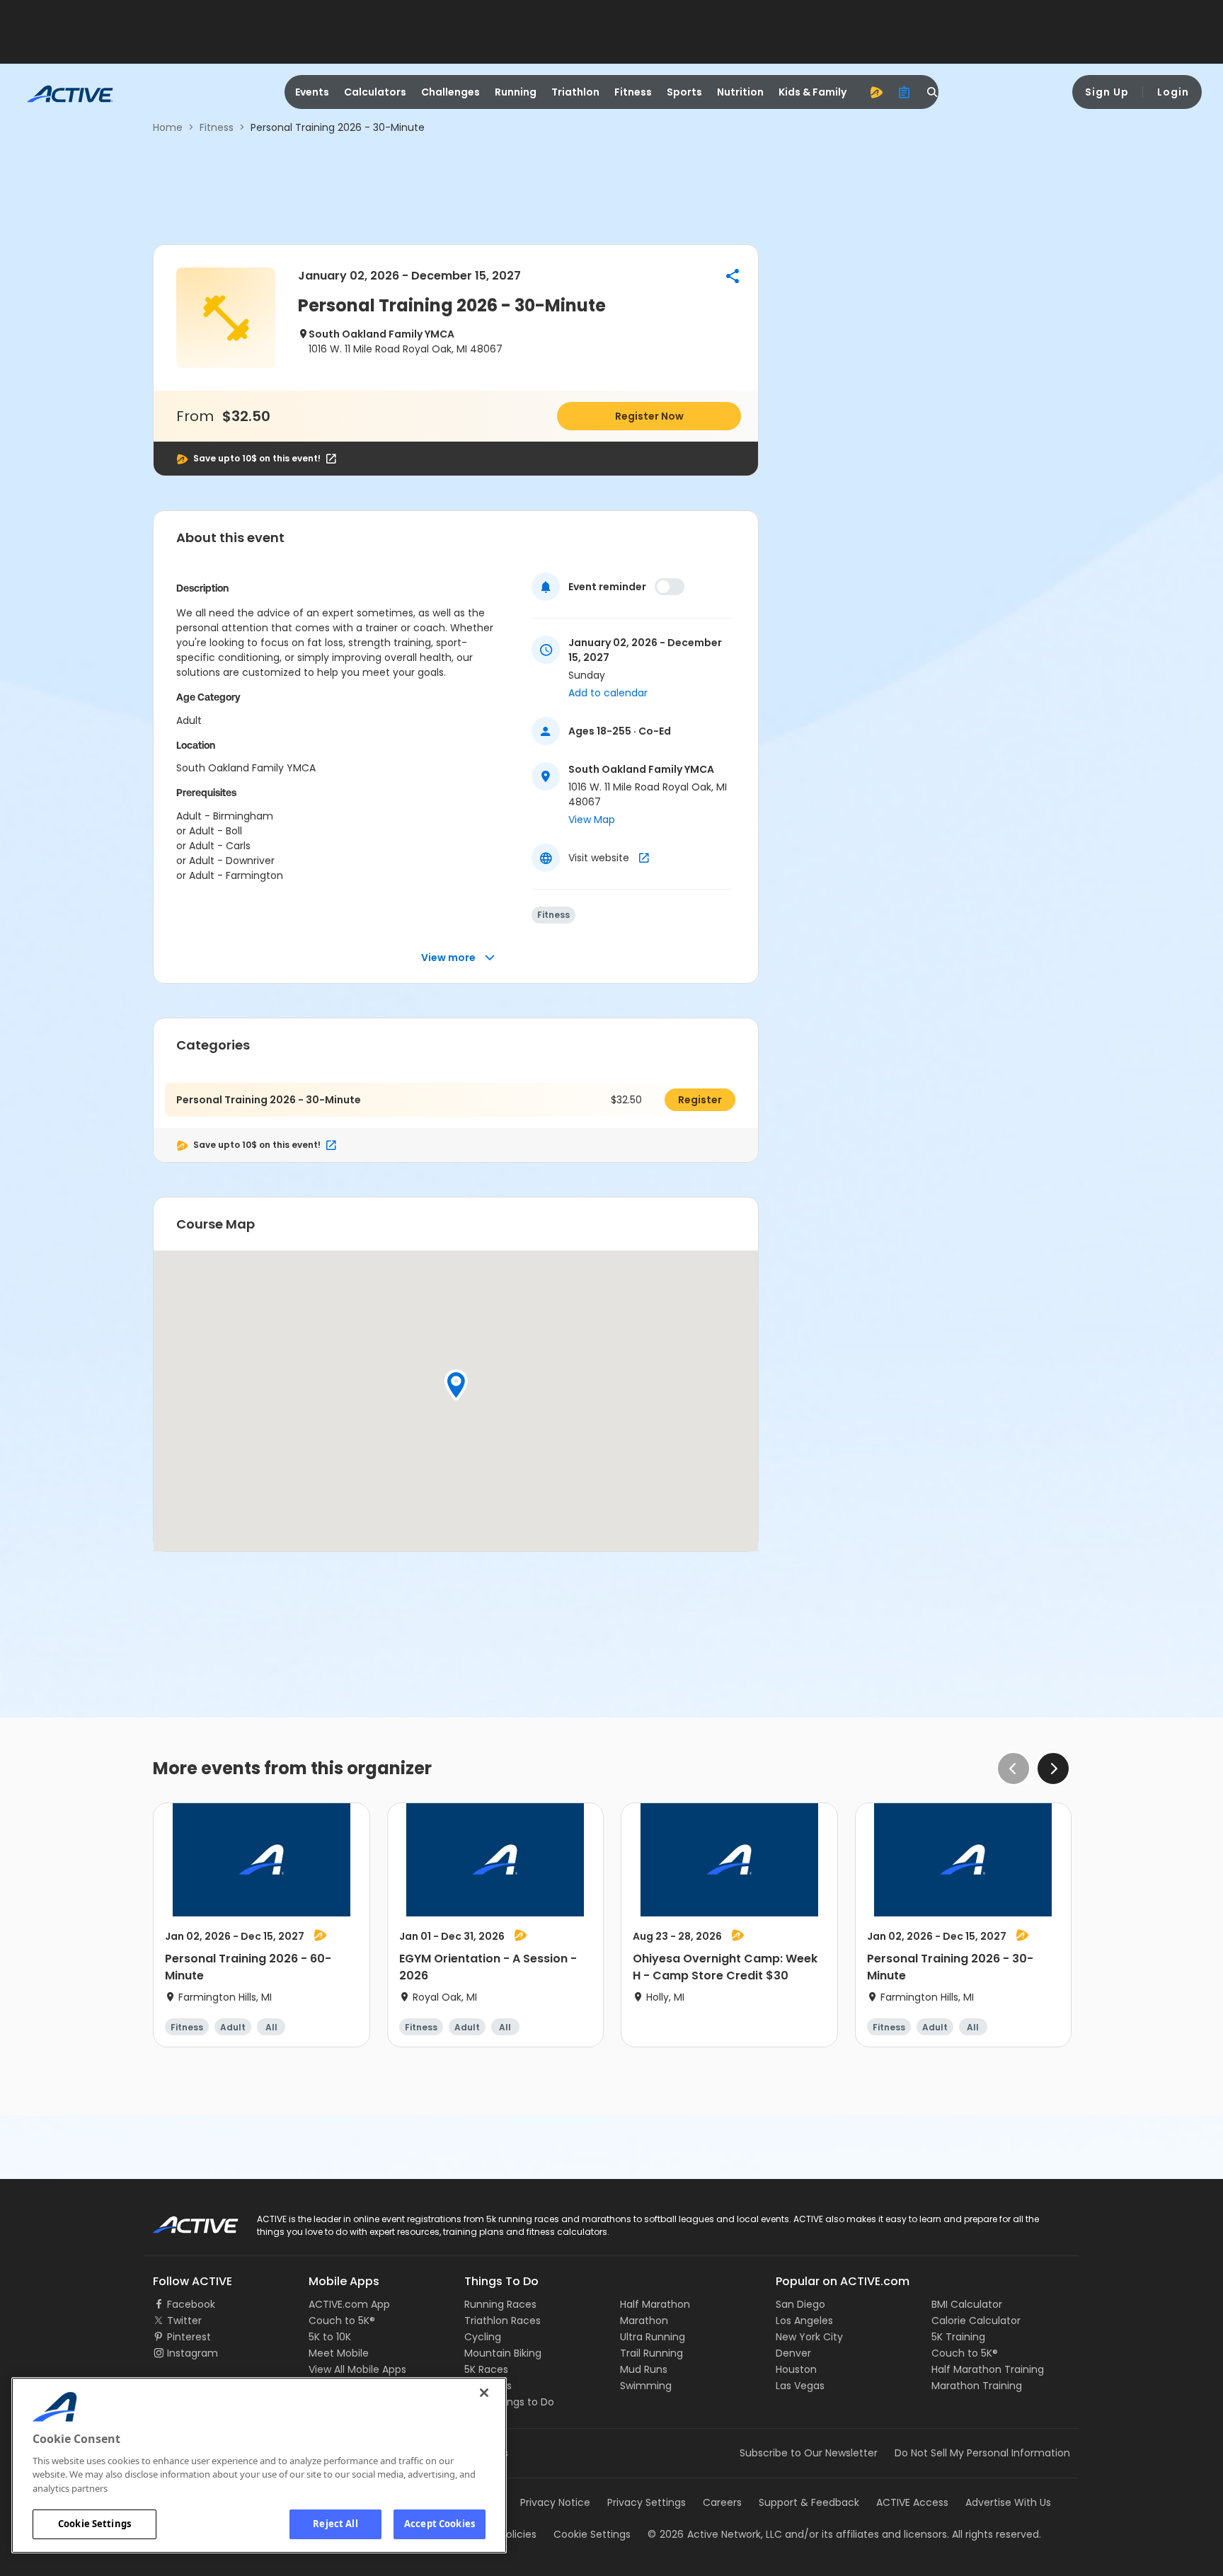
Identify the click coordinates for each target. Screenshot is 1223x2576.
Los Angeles (804, 2321)
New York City (809, 2337)
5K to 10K (330, 2337)
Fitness (633, 92)
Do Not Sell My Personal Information (982, 2453)
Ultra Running (653, 2337)
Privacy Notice (555, 2502)
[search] (933, 92)
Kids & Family (813, 92)
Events (312, 92)
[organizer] (905, 92)
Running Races (500, 2304)
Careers (722, 2502)
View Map (592, 820)
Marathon (644, 2321)
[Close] (484, 2393)
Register (700, 1100)
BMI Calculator (967, 2304)
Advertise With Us (1008, 2502)
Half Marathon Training (988, 2369)
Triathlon (575, 92)
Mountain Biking (503, 2353)
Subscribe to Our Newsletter (809, 2453)
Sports (684, 92)
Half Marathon (655, 2304)
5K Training (958, 2337)
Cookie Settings (94, 2524)
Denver (793, 2353)
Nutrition (740, 92)
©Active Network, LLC (715, 2534)
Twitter (184, 2321)
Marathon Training (977, 2386)
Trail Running (651, 2353)
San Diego (800, 2304)
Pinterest (189, 2337)
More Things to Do (509, 2402)
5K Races (486, 2369)
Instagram (193, 2353)
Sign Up (1107, 92)
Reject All (335, 2524)
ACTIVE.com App (349, 2304)
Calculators (375, 92)
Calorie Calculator (976, 2321)
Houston (796, 2369)
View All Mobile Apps (357, 2369)
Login (1173, 92)
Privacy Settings (647, 2502)
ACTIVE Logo (183, 2220)
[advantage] (876, 92)
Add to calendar (608, 693)
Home (168, 127)
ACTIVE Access (912, 2502)
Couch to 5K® (342, 2321)
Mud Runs (644, 2369)
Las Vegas (800, 2386)
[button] (733, 276)
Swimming (646, 2386)
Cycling (483, 2337)
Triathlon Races (503, 2321)
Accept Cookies (440, 2524)
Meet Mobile (339, 2353)
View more (448, 958)
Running (516, 92)
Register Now (649, 416)
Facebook (191, 2304)
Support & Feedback (809, 2502)
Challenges (450, 92)
